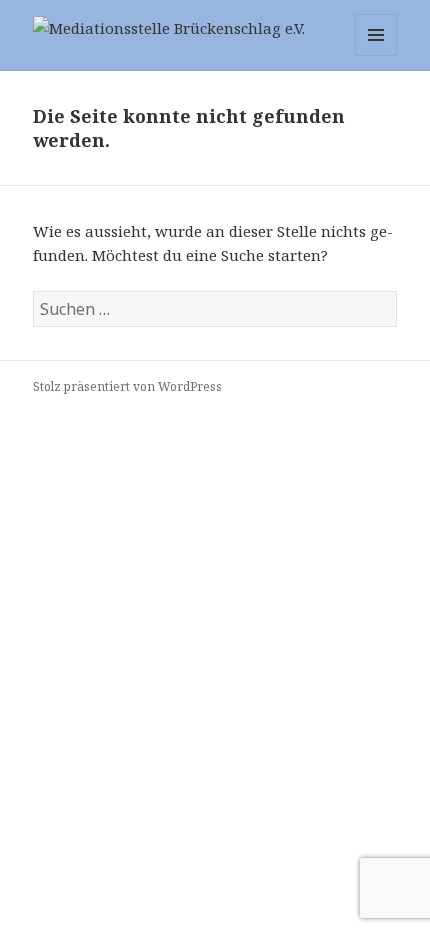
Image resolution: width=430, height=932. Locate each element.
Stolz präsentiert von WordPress (127, 386)
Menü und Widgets (376, 55)
